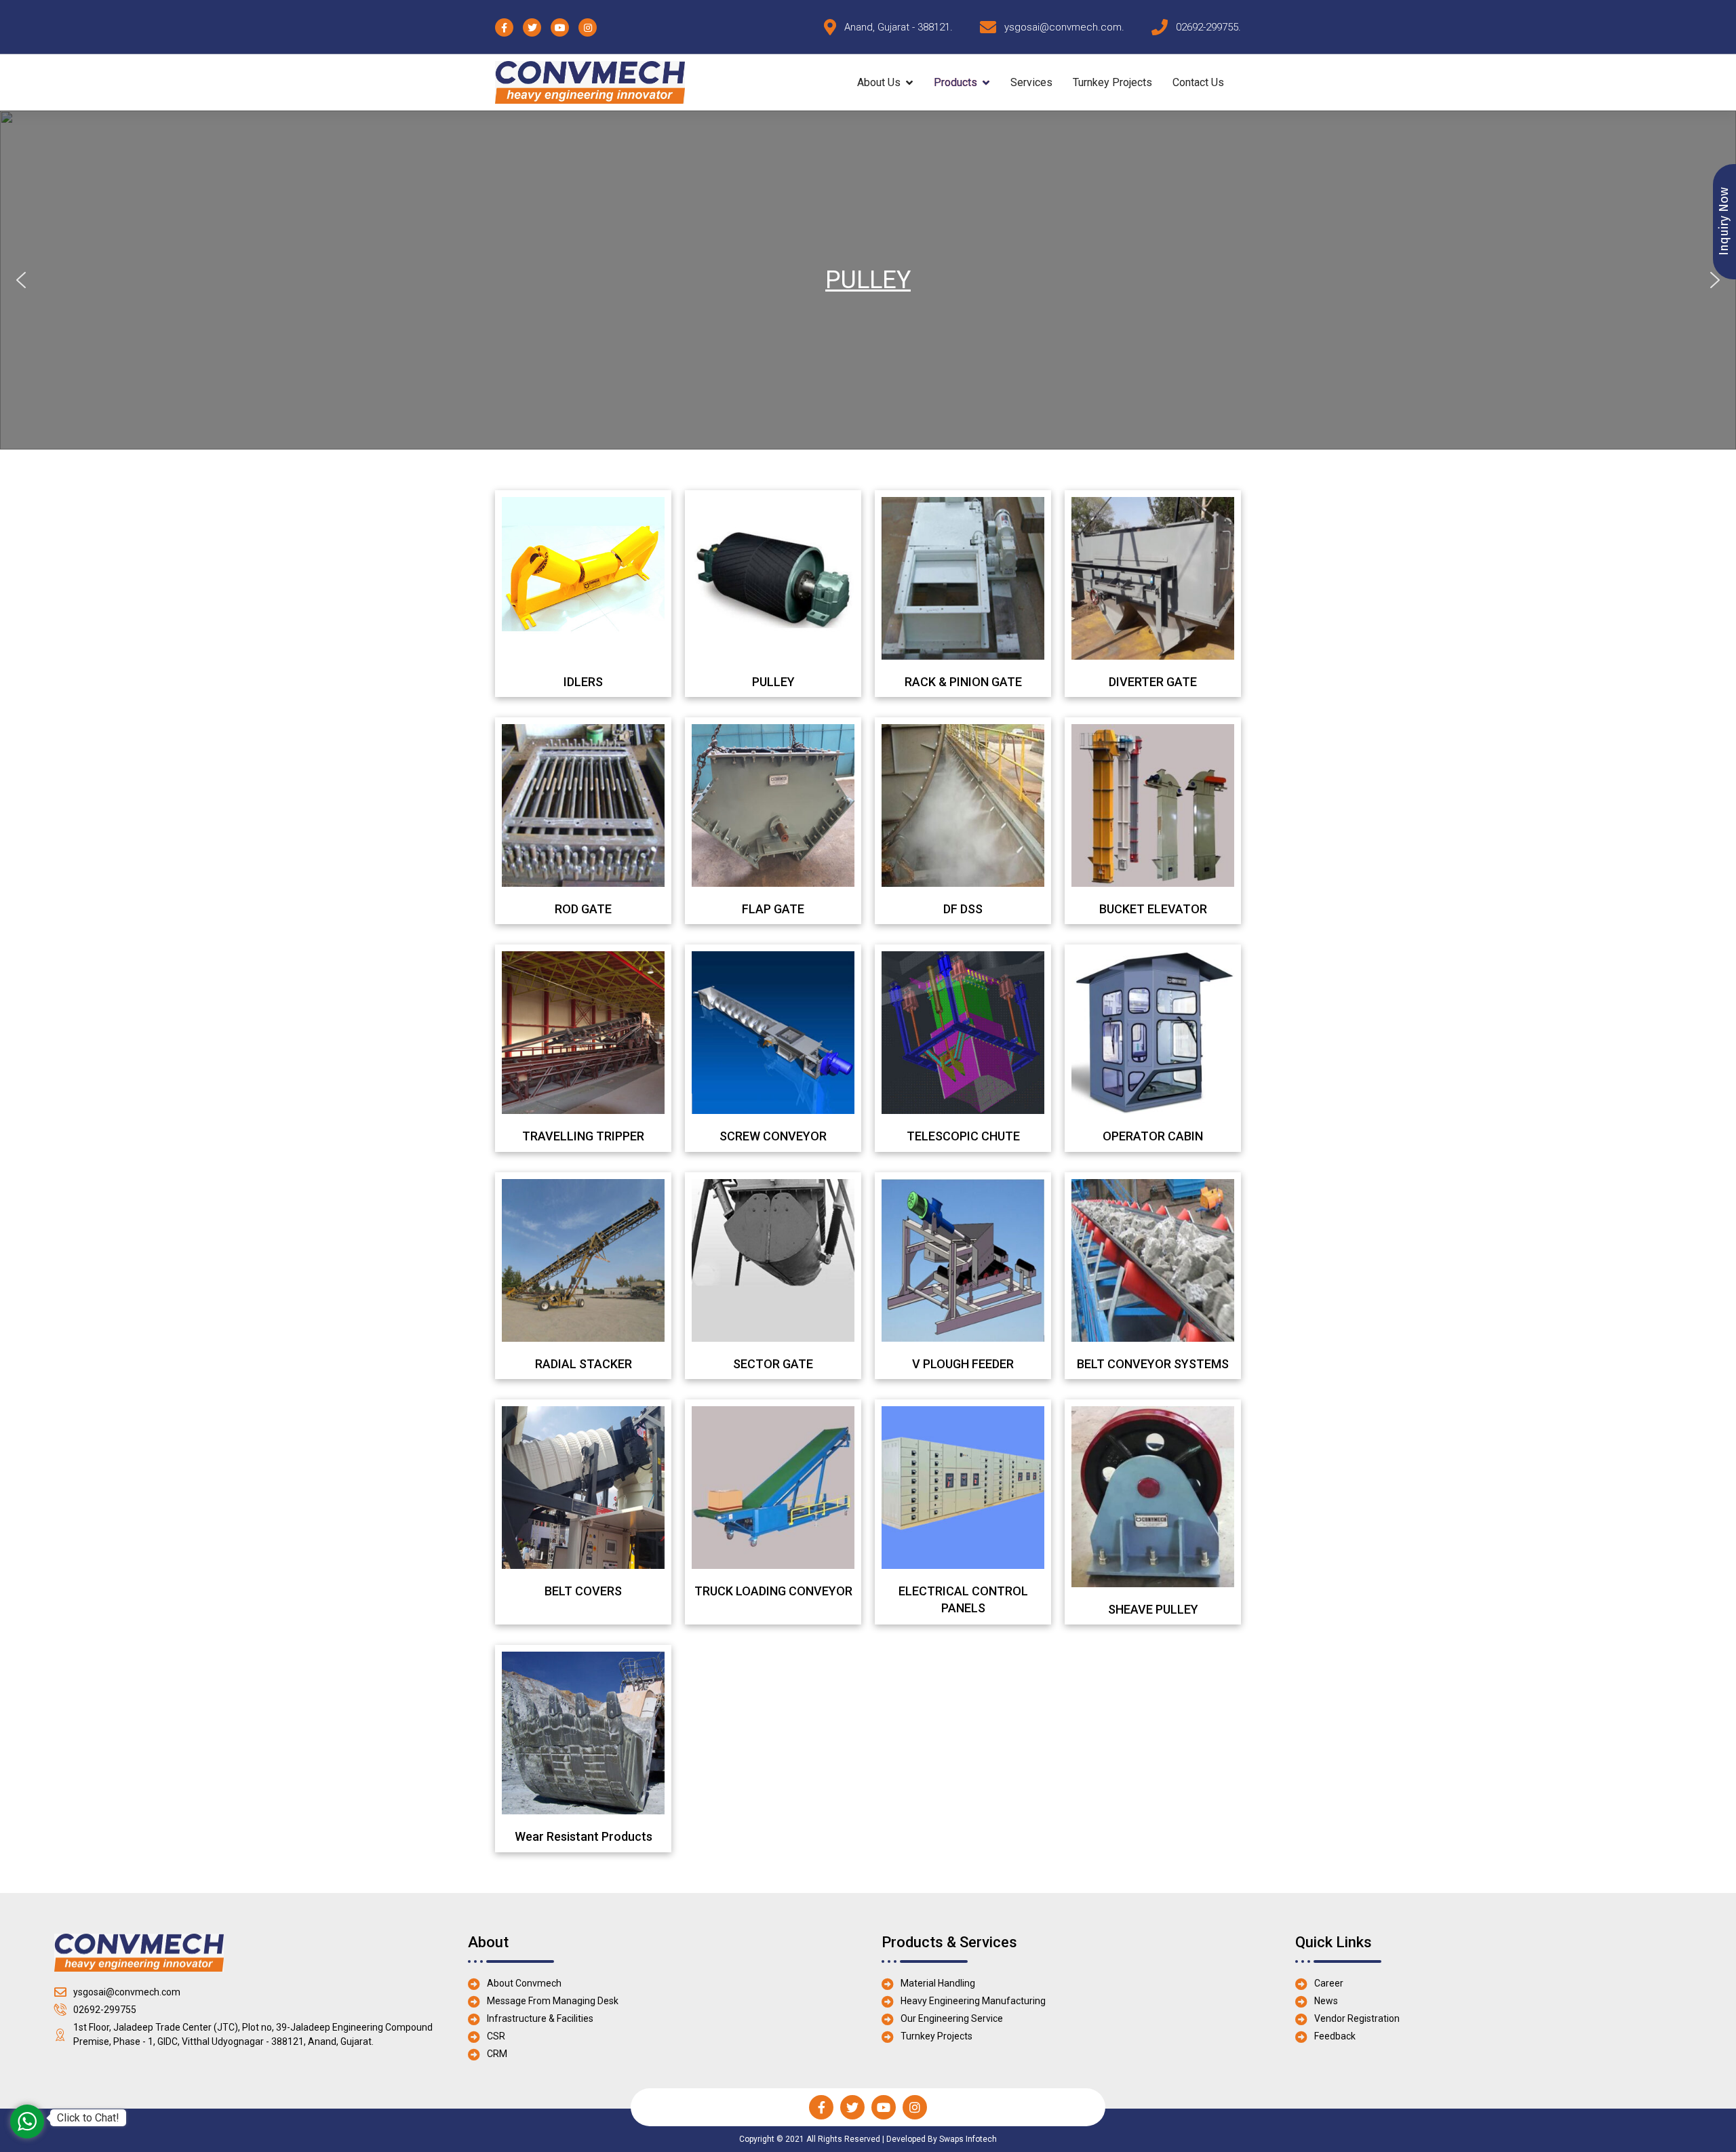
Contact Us (1198, 82)
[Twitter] (852, 2107)
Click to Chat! (88, 2118)
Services (1031, 82)
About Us (879, 82)
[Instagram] (915, 2107)
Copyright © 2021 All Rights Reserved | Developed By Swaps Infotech (868, 2139)
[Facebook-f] (821, 2107)
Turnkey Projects (1112, 82)
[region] (868, 280)
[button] (21, 280)
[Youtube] (884, 2107)
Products (955, 82)
